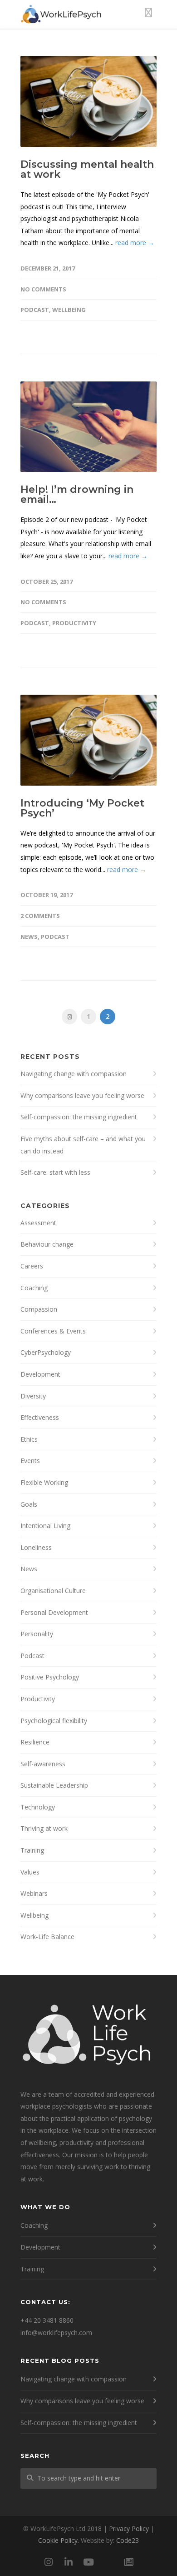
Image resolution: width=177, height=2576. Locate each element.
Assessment (38, 1223)
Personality (37, 1634)
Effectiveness (40, 1417)
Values (30, 1872)
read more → (135, 243)
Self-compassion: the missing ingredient (79, 1117)
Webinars (34, 1893)
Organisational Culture (53, 1591)
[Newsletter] (128, 2562)
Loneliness (36, 1547)
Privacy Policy (129, 2528)
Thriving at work (44, 1828)
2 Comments (40, 916)
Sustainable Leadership (54, 1785)
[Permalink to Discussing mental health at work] (88, 101)
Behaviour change (47, 1244)
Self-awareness (43, 1764)
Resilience (35, 1742)
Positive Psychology (50, 1677)
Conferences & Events (53, 1331)
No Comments (43, 289)
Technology (38, 1807)
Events (30, 1461)
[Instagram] (49, 2562)
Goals (29, 1504)
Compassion (39, 1309)
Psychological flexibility (54, 1721)
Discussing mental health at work (87, 169)
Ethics (29, 1439)
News (29, 937)
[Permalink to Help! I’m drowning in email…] (88, 427)
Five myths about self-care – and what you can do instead (83, 1145)
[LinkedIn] (69, 2562)
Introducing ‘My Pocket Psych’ (82, 808)
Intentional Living (45, 1526)
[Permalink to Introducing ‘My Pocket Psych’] (88, 740)
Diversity (33, 1396)
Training (32, 1850)
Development (40, 1374)
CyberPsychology (46, 1352)
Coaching (34, 1288)
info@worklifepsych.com (56, 2333)
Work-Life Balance (47, 1937)
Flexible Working (44, 1482)
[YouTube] (88, 2562)
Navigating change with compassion (74, 1074)
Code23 (128, 2540)
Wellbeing (69, 310)
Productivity (74, 623)
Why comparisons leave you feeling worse (82, 1095)
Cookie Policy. (59, 2540)
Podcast (35, 310)
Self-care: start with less (55, 1172)
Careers (32, 1266)
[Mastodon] (108, 2562)
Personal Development (54, 1612)
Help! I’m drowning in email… (77, 494)
